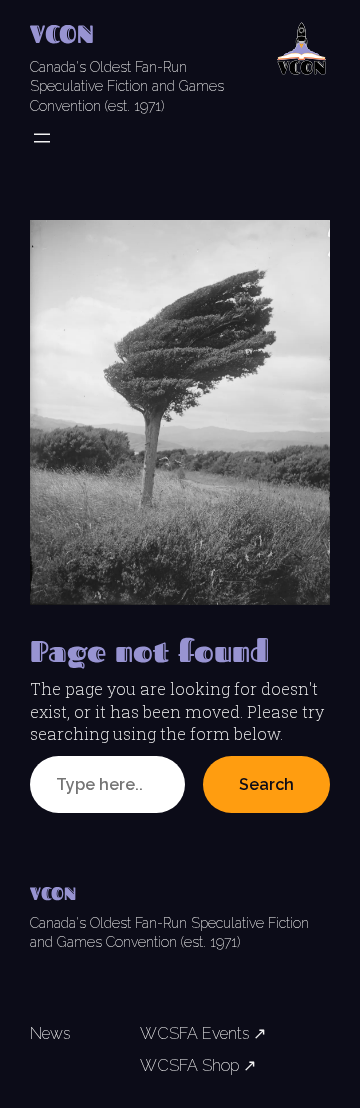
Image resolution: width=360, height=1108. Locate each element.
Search (266, 784)
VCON (61, 33)
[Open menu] (42, 138)
